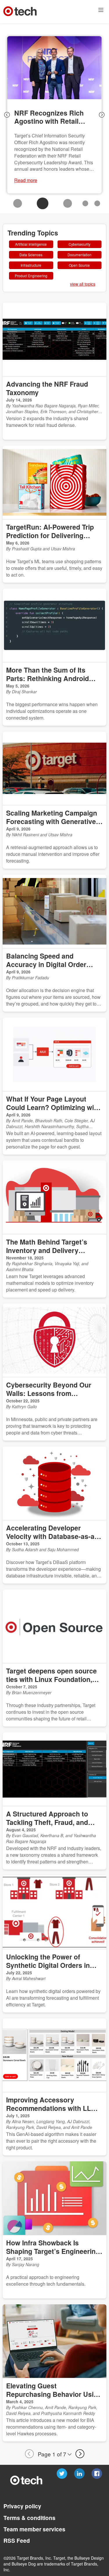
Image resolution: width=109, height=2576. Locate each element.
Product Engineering (31, 276)
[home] (20, 11)
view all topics (82, 284)
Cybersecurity (79, 244)
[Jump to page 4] (85, 203)
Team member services (34, 2529)
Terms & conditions (29, 2518)
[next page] (102, 115)
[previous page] (7, 115)
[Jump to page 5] (97, 203)
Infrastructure (31, 265)
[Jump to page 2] (43, 203)
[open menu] (101, 11)
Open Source (79, 265)
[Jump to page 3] (68, 203)
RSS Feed (16, 2541)
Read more (26, 180)
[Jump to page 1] (18, 203)
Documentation (79, 255)
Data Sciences (31, 255)
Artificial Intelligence (31, 244)
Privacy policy (22, 2506)
